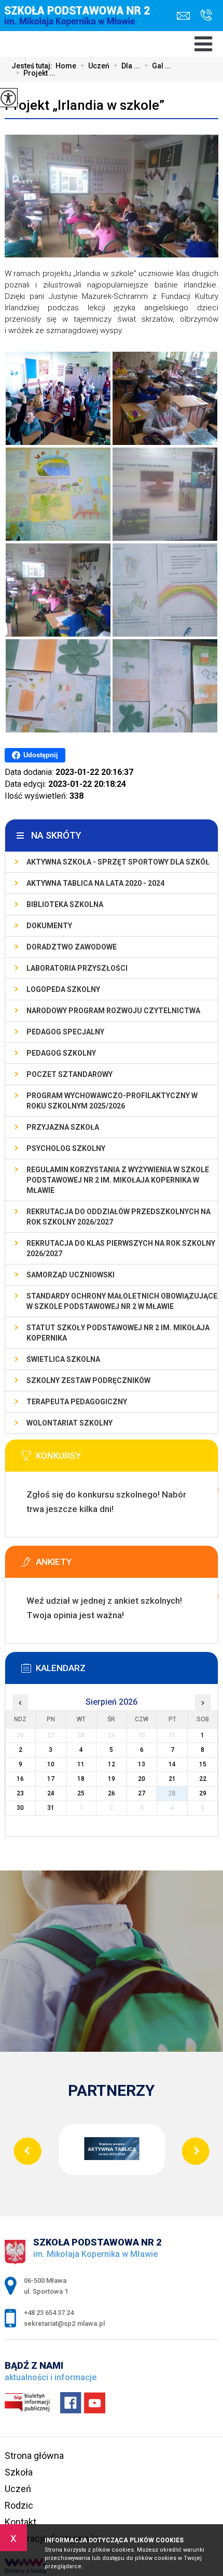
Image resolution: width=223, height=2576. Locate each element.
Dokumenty (49, 926)
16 (20, 1779)
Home (66, 66)
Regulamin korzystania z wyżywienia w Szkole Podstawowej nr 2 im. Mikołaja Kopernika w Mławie (118, 1180)
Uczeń (95, 66)
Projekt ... (36, 73)
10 (51, 1764)
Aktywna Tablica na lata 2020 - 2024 (95, 883)
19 (112, 1779)
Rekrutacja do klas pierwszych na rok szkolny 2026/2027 (121, 1248)
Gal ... (158, 66)
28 (172, 1793)
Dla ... (127, 66)
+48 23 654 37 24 (204, 16)
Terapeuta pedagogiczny (77, 1402)
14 (172, 1764)
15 (203, 1764)
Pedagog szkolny (61, 1053)
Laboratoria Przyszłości (77, 968)
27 (142, 1793)
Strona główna (34, 2456)
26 (112, 1793)
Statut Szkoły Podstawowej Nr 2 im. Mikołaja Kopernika (118, 1333)
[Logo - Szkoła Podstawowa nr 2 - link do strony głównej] (80, 24)
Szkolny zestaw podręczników (88, 1380)
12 (112, 1764)
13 (142, 1764)
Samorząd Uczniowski (71, 1275)
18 (81, 1779)
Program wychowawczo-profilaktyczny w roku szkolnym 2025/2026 (112, 1101)
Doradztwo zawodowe (72, 947)
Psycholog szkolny (66, 1148)
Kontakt (20, 2522)
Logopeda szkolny (63, 989)
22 (203, 1779)
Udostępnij (41, 755)
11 (81, 1764)
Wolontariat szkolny (69, 1423)
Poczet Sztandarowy (69, 1074)
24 (51, 1793)
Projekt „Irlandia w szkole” (85, 105)
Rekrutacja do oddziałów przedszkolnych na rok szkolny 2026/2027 (119, 1217)
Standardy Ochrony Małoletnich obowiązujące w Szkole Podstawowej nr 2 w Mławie (122, 1301)
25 (81, 1793)
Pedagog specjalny (65, 1032)
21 (172, 1779)
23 (20, 1793)
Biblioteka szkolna (65, 904)
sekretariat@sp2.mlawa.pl (186, 16)
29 (203, 1793)
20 (142, 1779)
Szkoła (19, 2472)
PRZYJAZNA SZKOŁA (63, 1127)
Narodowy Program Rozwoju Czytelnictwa (113, 1011)
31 (51, 1808)
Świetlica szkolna (63, 1359)
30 (20, 1808)
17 (51, 1779)
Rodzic (19, 2505)
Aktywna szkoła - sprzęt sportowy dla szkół (118, 862)
